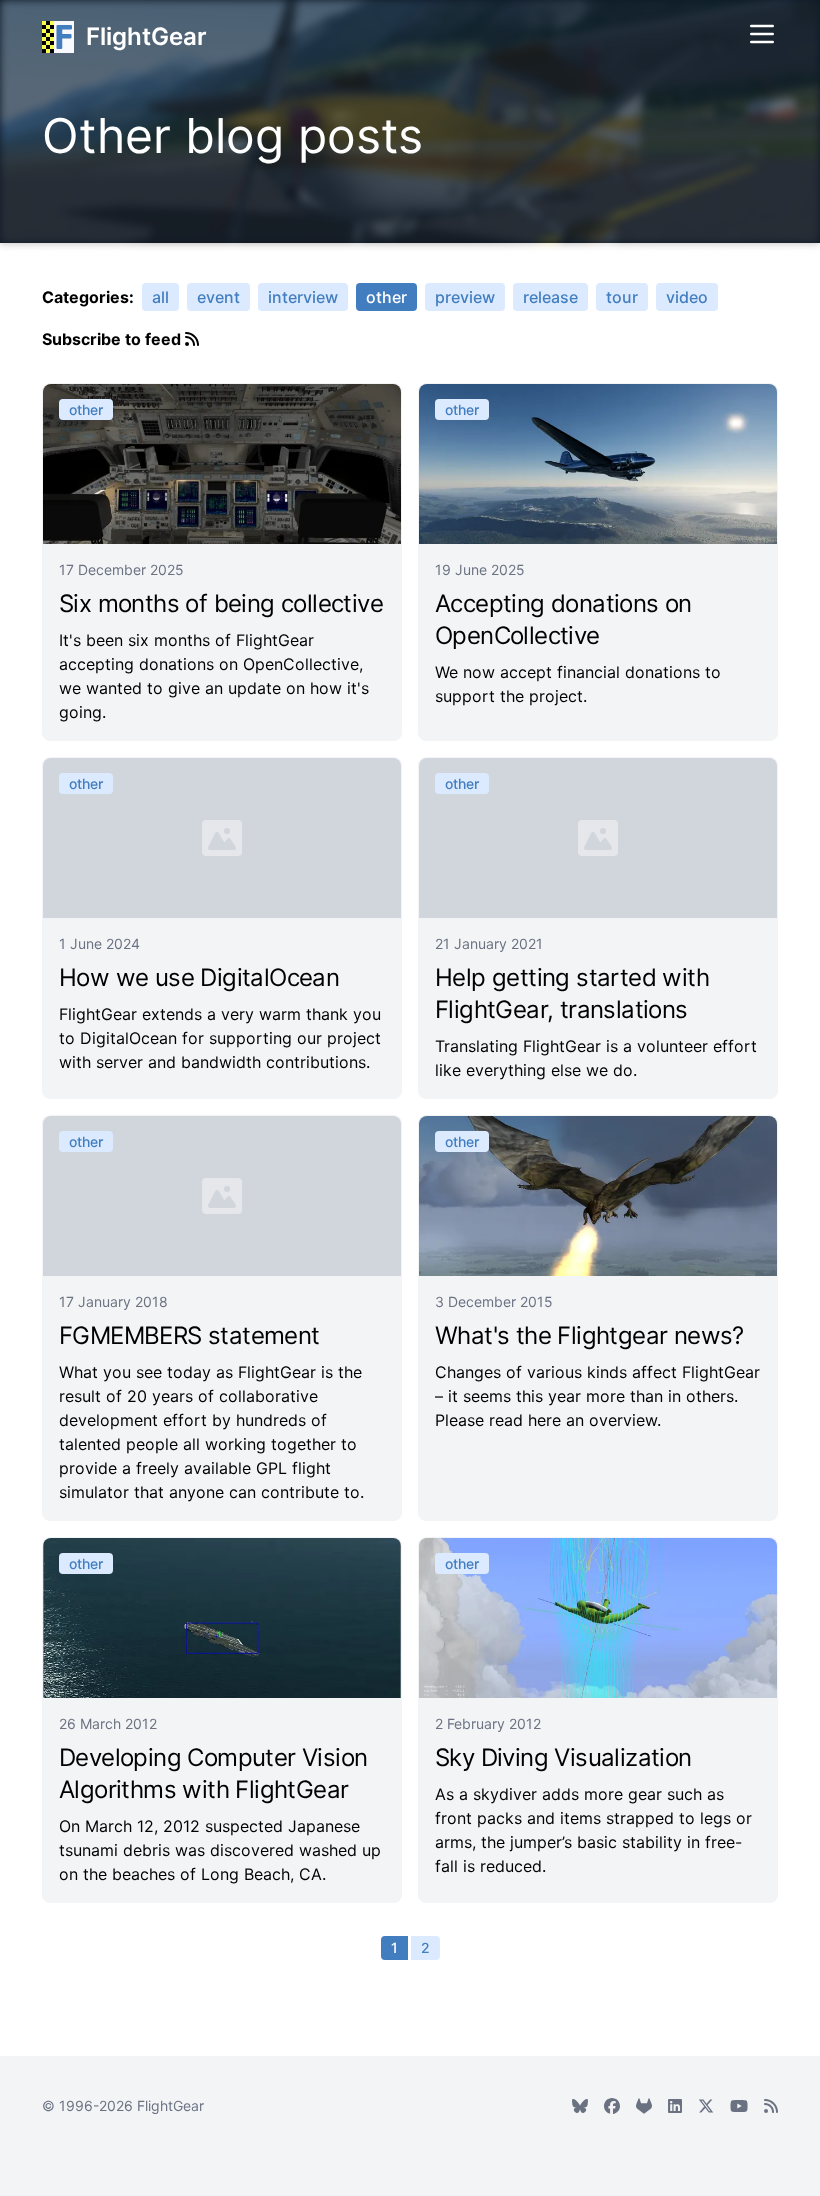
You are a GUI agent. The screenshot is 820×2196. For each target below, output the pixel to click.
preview (465, 297)
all (160, 297)
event (218, 297)
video (687, 297)
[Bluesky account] (580, 2106)
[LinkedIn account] (675, 2106)
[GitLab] (644, 2106)
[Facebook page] (612, 2106)
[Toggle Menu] (762, 34)
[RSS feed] (771, 2106)
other (386, 297)
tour (622, 297)
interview (303, 297)
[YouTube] (739, 2106)
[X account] (706, 2106)
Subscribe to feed (113, 339)
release (550, 297)
